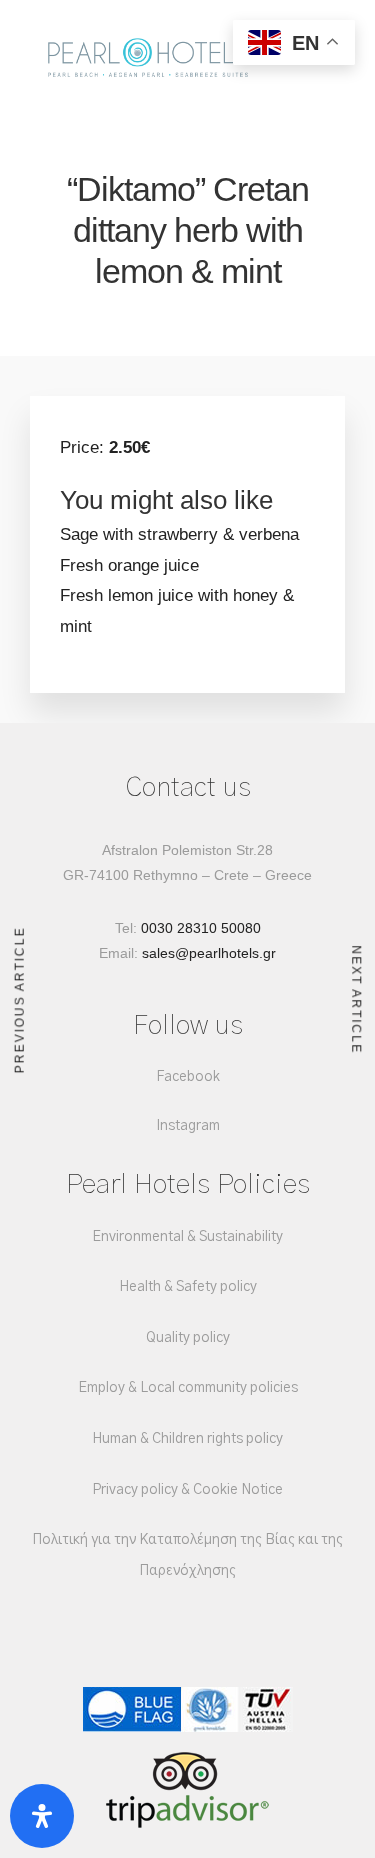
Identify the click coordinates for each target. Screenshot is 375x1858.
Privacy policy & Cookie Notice (187, 1490)
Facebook (188, 1077)
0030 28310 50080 (201, 928)
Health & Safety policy (188, 1287)
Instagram (188, 1126)
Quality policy (188, 1338)
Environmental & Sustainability (187, 1237)
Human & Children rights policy (187, 1439)
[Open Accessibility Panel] (42, 1816)
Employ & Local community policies (188, 1388)
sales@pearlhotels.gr (209, 953)
